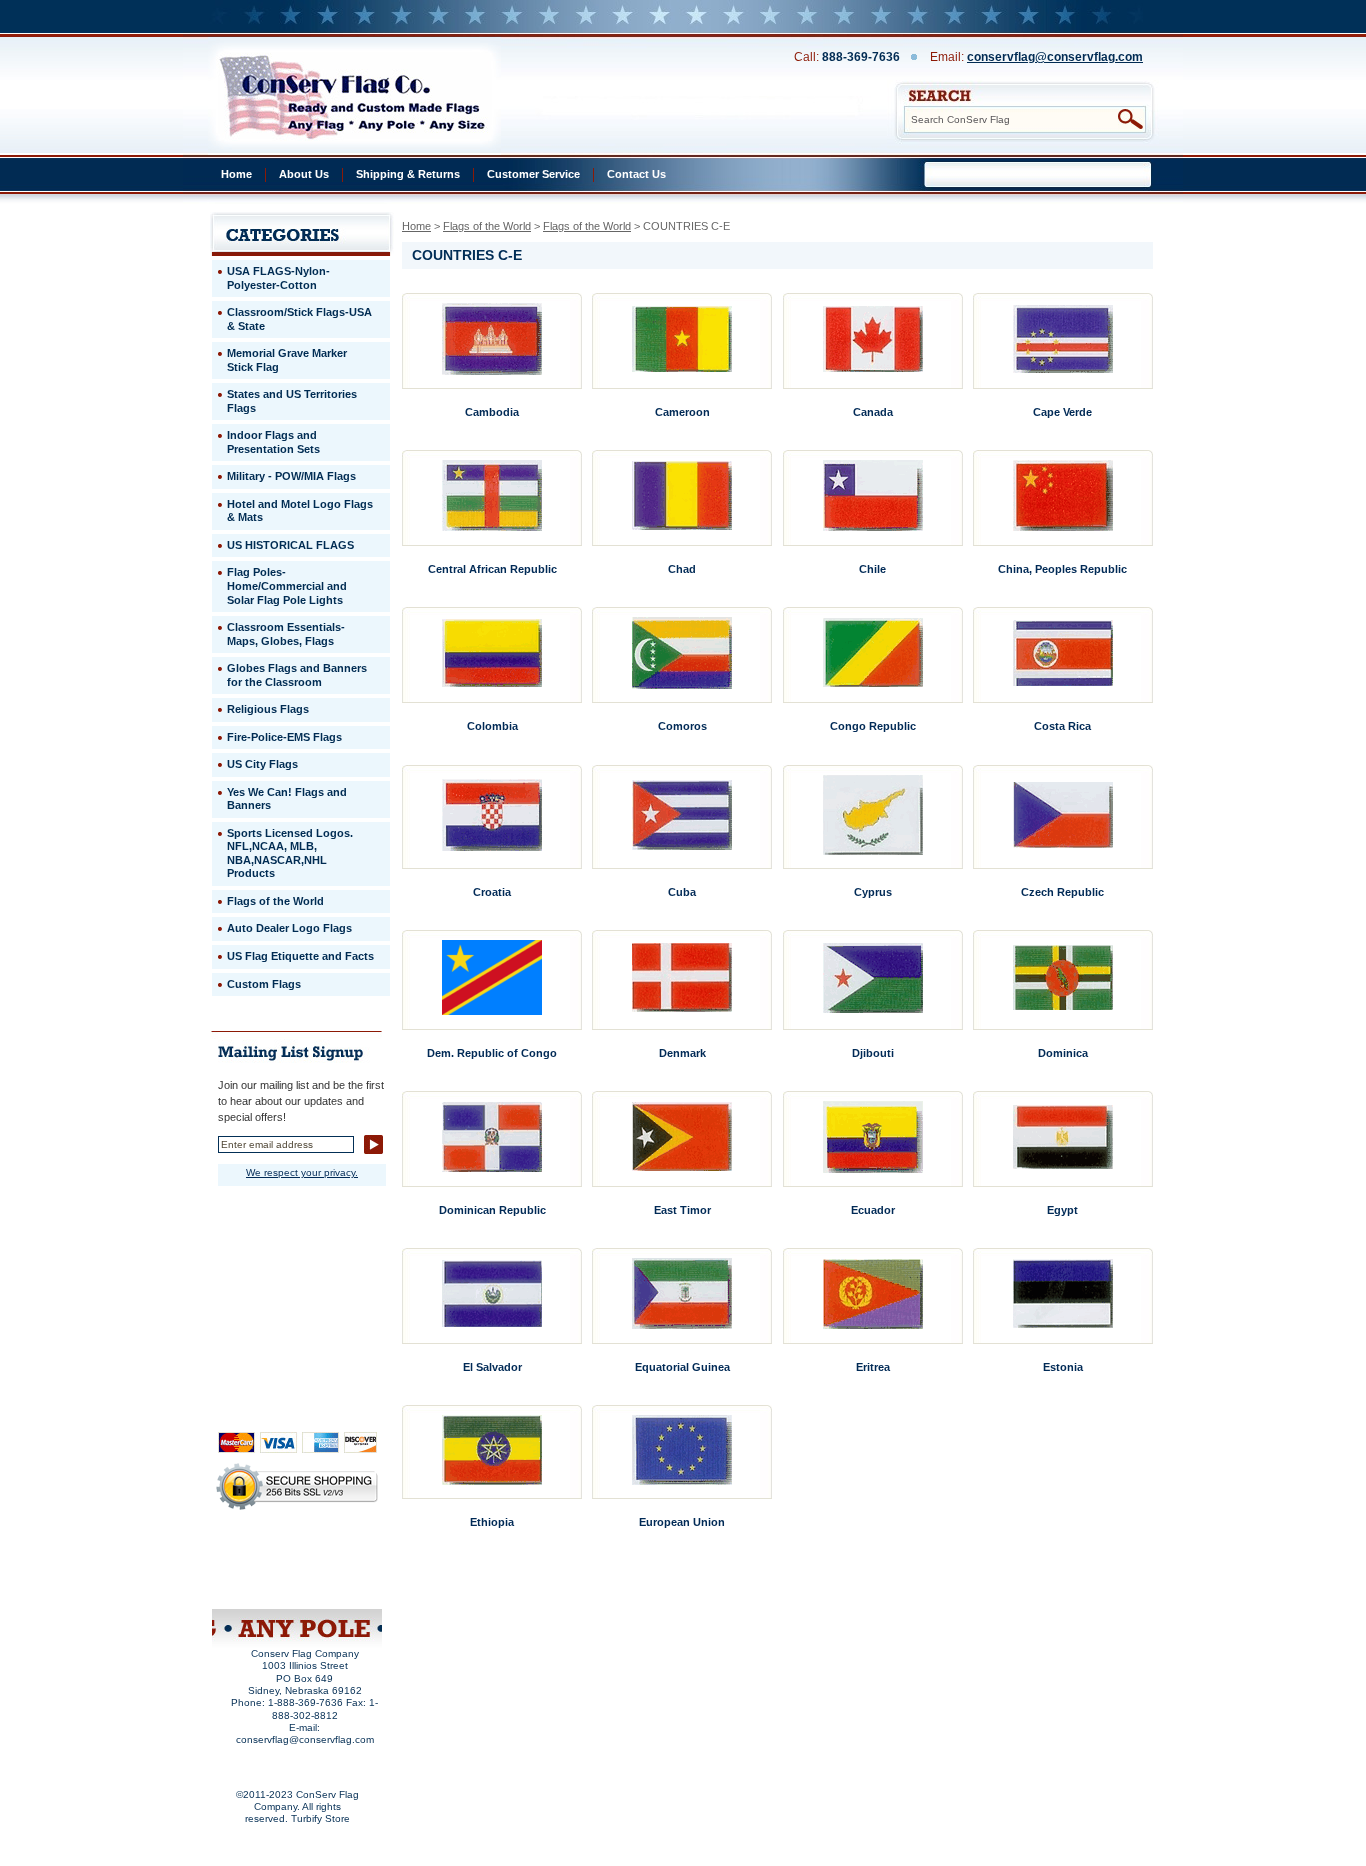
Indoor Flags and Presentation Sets (273, 442)
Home (236, 174)
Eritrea (873, 1367)
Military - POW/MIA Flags (291, 476)
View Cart (333, 1584)
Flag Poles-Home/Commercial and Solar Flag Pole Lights (287, 585)
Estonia (1063, 1367)
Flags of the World (487, 226)
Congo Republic (873, 726)
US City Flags (262, 764)
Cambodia (492, 412)
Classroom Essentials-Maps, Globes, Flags (286, 634)
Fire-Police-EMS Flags (284, 737)
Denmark (682, 1053)
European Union (682, 1522)
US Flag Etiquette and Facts (300, 956)
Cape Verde (1062, 412)
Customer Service (533, 174)
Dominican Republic (492, 1210)
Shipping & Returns (408, 174)
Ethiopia (492, 1522)
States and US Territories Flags (292, 401)
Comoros (682, 726)
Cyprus (873, 892)
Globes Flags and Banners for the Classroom (297, 675)
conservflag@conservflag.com (1055, 57)
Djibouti (873, 1053)
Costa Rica (1062, 726)
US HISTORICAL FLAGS (290, 545)
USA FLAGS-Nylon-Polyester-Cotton (278, 278)
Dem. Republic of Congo (492, 1053)
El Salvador (492, 1367)
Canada (873, 412)
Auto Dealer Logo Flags (289, 928)
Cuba (682, 892)
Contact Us (636, 174)
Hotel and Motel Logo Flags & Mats (300, 511)
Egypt (1062, 1210)
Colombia (492, 726)
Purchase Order (335, 1570)
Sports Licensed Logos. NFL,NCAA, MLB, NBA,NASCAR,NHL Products (290, 853)
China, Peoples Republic (1062, 569)
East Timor (682, 1210)
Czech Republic (1062, 892)
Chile (872, 569)
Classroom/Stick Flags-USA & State (299, 319)
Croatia (492, 892)
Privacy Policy (264, 1557)
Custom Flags (264, 984)
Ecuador (873, 1210)
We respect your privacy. (302, 1172)
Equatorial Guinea (682, 1367)
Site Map (259, 1584)
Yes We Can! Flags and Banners (287, 799)
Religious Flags (268, 709)
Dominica (1063, 1053)
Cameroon (682, 412)
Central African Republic (492, 569)
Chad (682, 569)
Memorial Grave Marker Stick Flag (287, 360)
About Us (304, 174)
